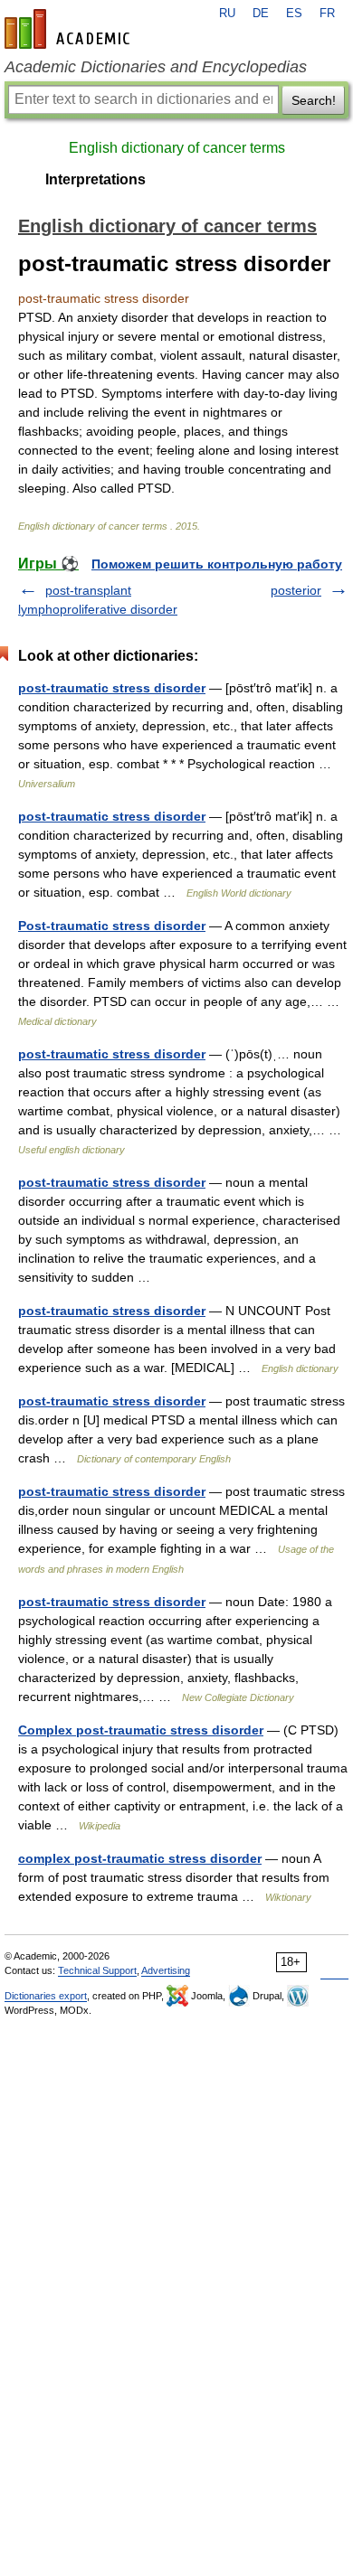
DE (261, 14)
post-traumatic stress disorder (112, 688)
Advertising (166, 1970)
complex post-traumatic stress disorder (140, 1858)
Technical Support (97, 1970)
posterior (296, 590)
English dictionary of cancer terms (177, 148)
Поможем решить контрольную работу (217, 564)
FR (327, 14)
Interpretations (95, 179)
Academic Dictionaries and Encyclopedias (156, 67)
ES (294, 14)
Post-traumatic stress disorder (112, 926)
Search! (314, 100)
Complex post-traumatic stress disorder (141, 1730)
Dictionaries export (46, 1996)
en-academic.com (70, 29)
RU (227, 14)
